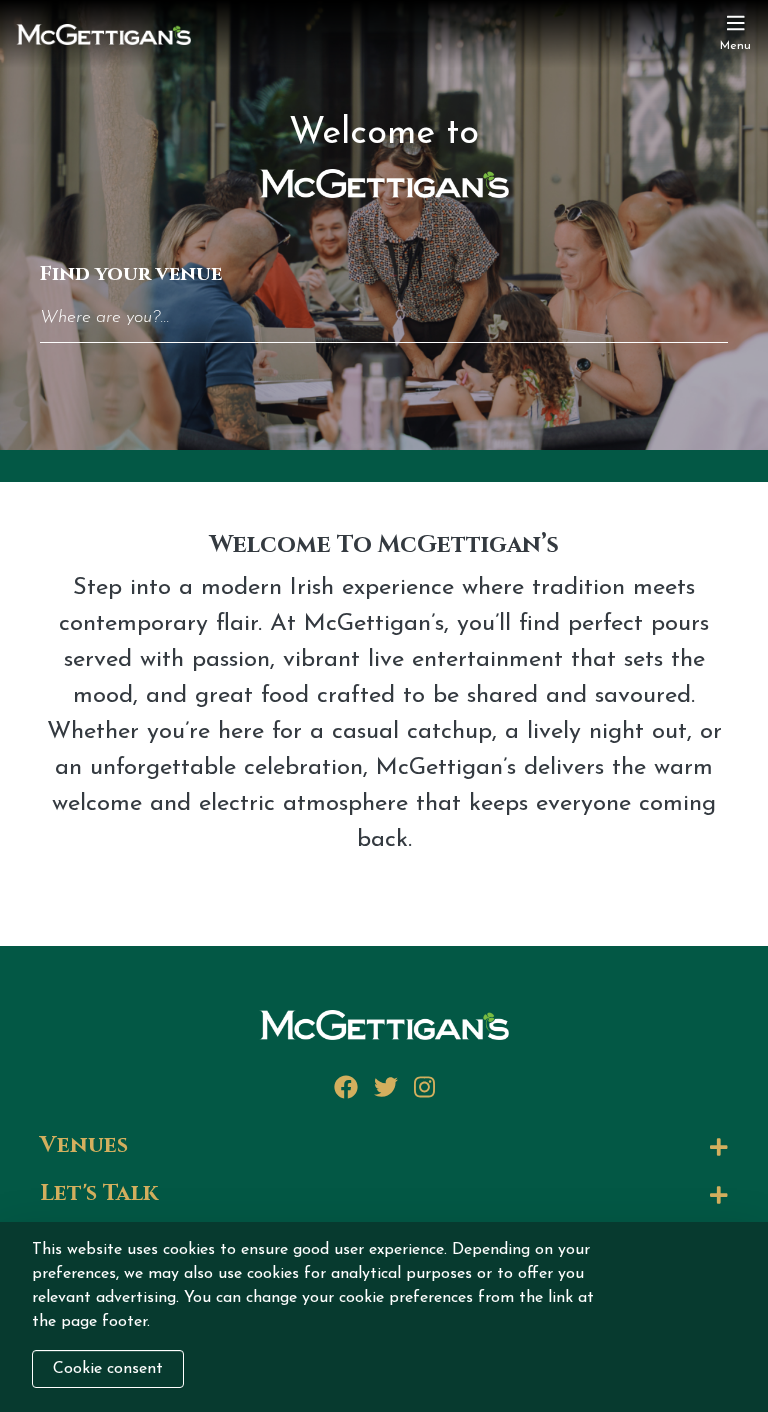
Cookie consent (108, 1369)
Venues (84, 1146)
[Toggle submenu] (436, 1148)
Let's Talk (99, 1194)
